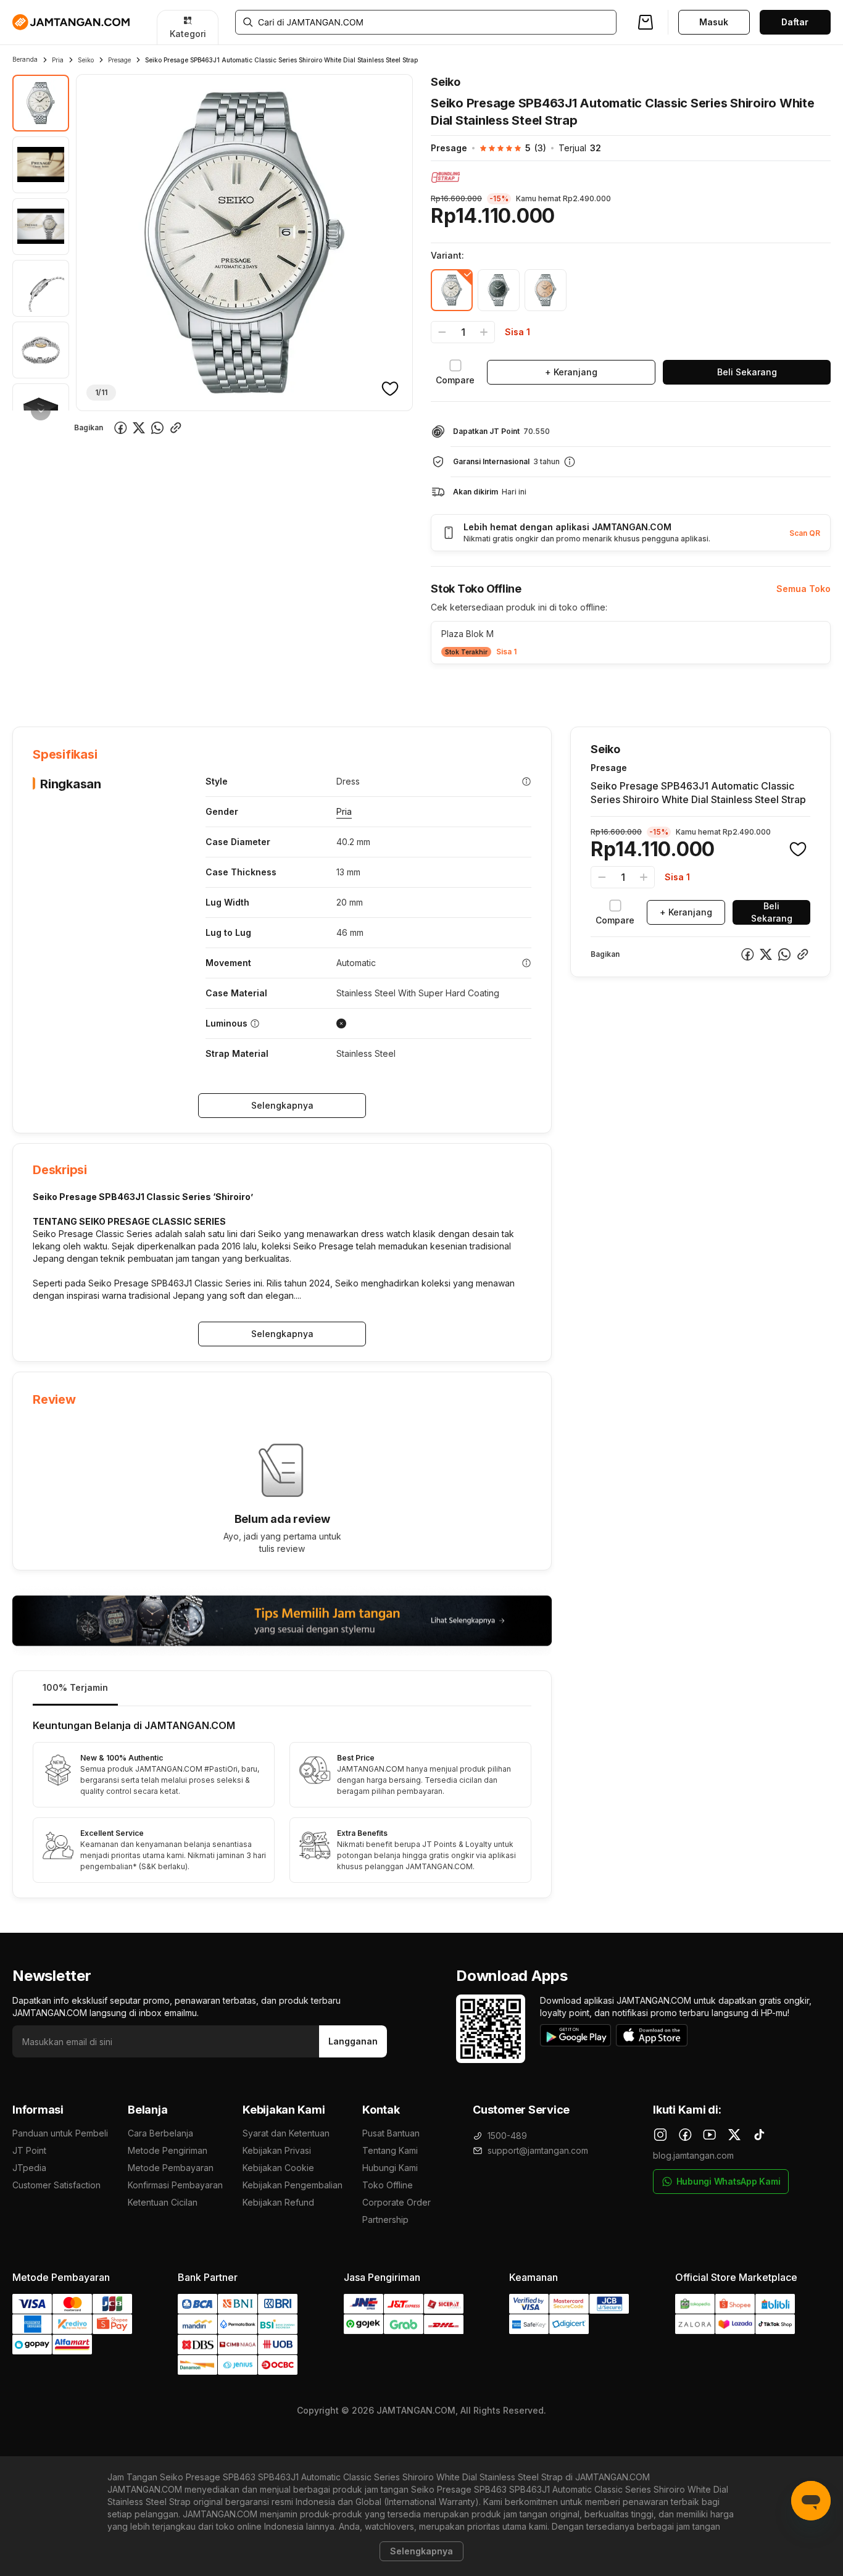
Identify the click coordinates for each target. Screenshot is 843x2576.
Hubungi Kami (390, 2168)
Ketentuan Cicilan (163, 2202)
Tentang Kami (390, 2150)
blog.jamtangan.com (693, 2155)
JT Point (29, 2150)
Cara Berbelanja (160, 2133)
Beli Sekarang (747, 372)
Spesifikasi (93, 689)
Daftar (795, 22)
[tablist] (282, 1689)
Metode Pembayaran (171, 2168)
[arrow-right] (41, 411)
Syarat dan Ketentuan (286, 2133)
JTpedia (29, 2168)
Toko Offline (388, 2185)
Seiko (86, 60)
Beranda (25, 59)
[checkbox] (455, 372)
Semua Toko (804, 589)
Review (278, 689)
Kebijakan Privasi (277, 2150)
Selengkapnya (282, 1105)
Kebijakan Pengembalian (293, 2185)
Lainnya (330, 688)
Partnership (385, 2220)
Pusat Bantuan (391, 2133)
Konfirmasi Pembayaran (175, 2185)
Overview (32, 689)
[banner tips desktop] (282, 1621)
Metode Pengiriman (168, 2150)
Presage (119, 60)
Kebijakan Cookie (278, 2168)
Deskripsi (154, 689)
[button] (507, 148)
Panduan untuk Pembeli (60, 2133)
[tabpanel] (282, 1802)
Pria (58, 60)
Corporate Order (397, 2202)
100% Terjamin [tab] (75, 1687)
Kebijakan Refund (278, 2202)
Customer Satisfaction (56, 2185)
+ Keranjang (571, 372)
